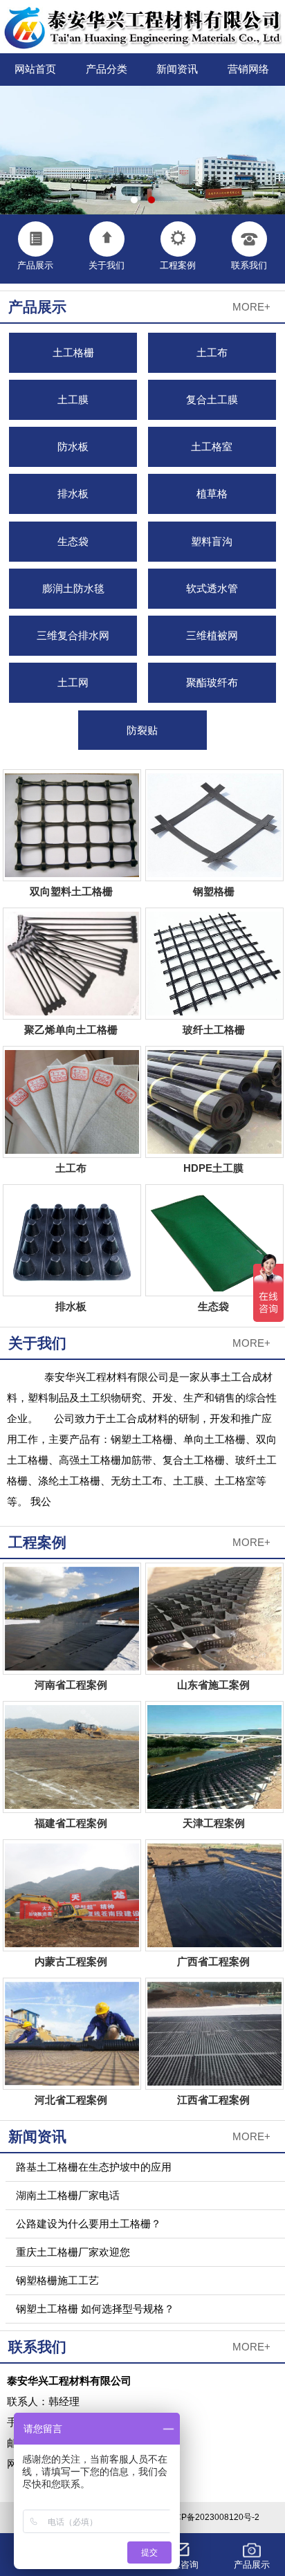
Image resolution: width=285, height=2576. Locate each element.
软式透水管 (212, 588)
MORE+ (251, 307)
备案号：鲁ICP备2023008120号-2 (195, 2517)
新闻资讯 (177, 69)
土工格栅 (73, 352)
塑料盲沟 (212, 541)
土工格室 (212, 447)
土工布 (212, 352)
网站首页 (35, 69)
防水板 (73, 447)
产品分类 (107, 69)
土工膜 (73, 399)
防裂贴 (142, 730)
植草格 (212, 494)
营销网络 (248, 69)
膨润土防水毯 (73, 588)
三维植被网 (212, 635)
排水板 (73, 494)
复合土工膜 (212, 399)
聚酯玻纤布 (212, 682)
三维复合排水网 (73, 635)
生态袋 (73, 541)
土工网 (73, 682)
